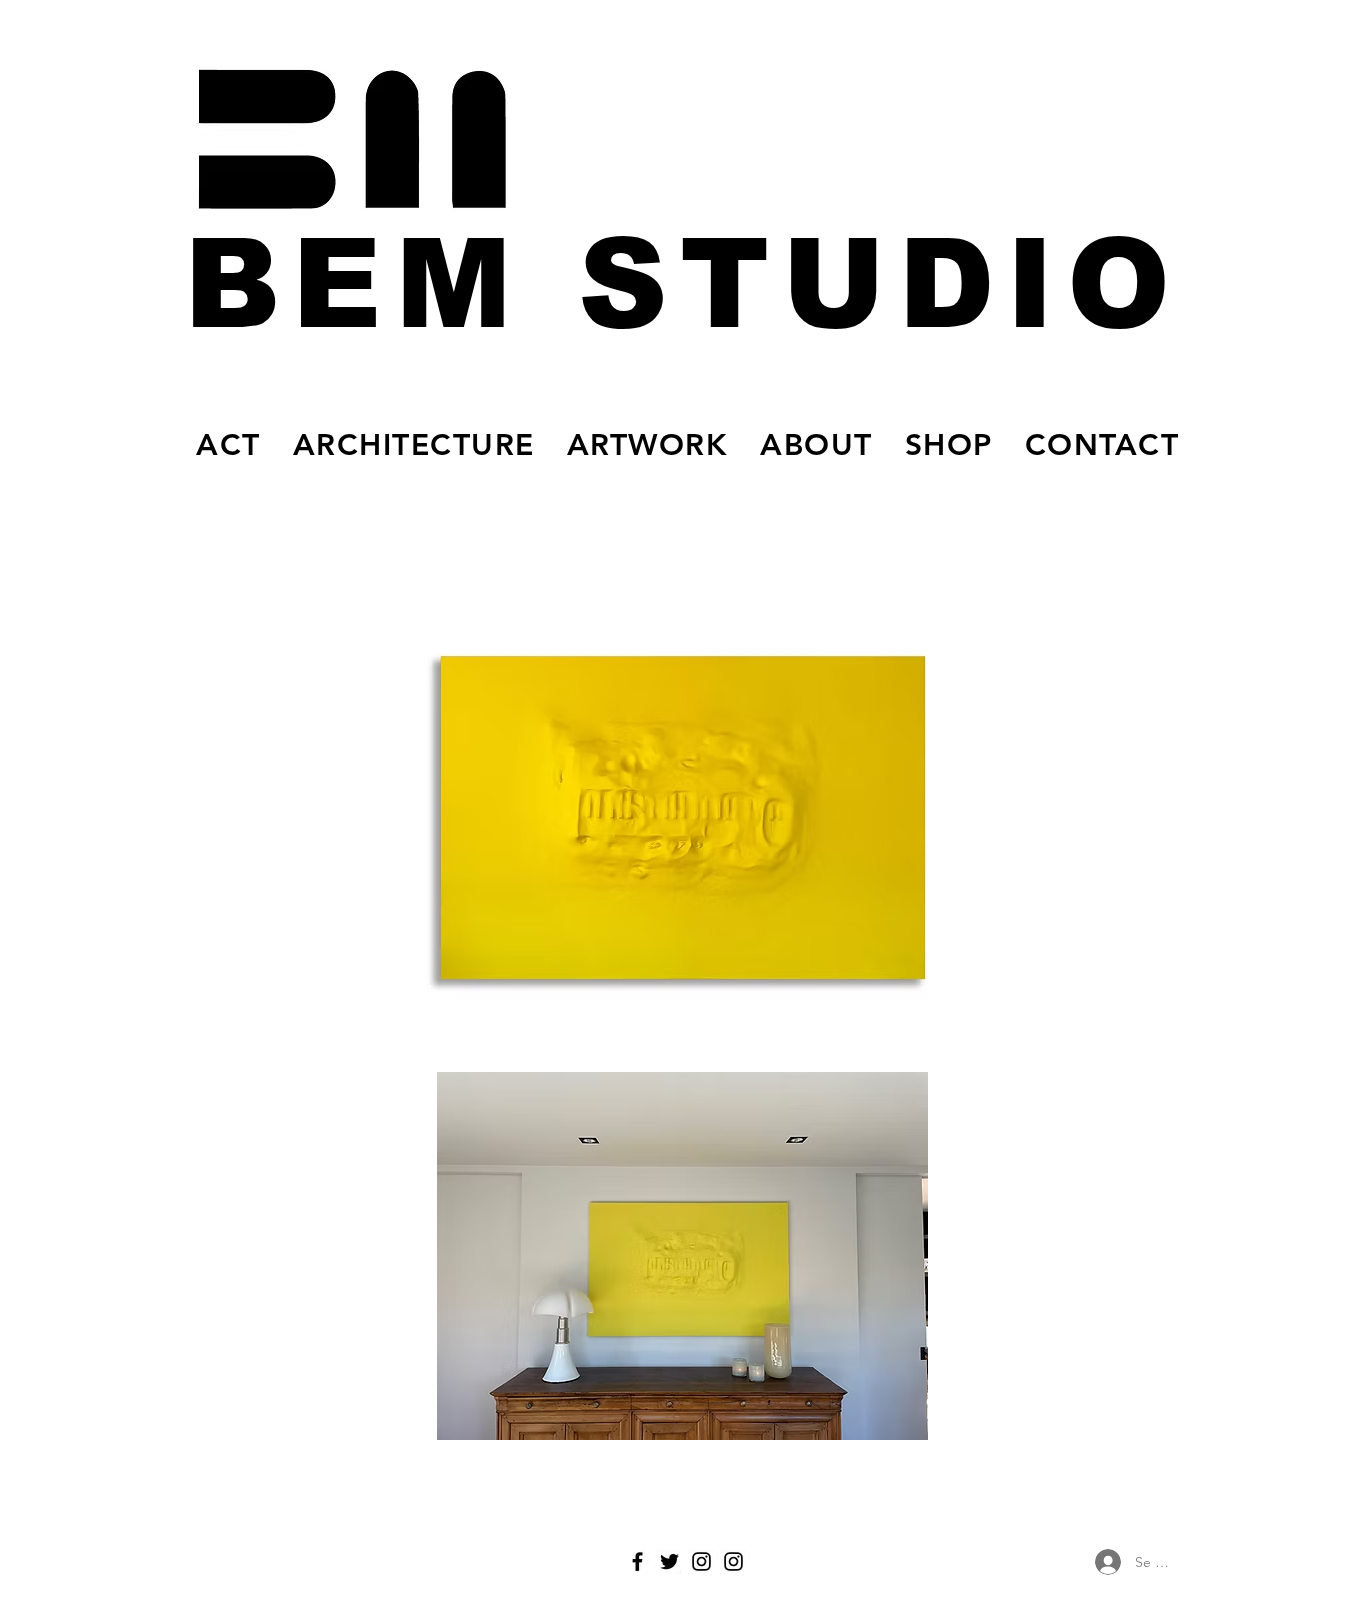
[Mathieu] (701, 1561)
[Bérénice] (733, 1561)
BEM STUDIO (683, 284)
